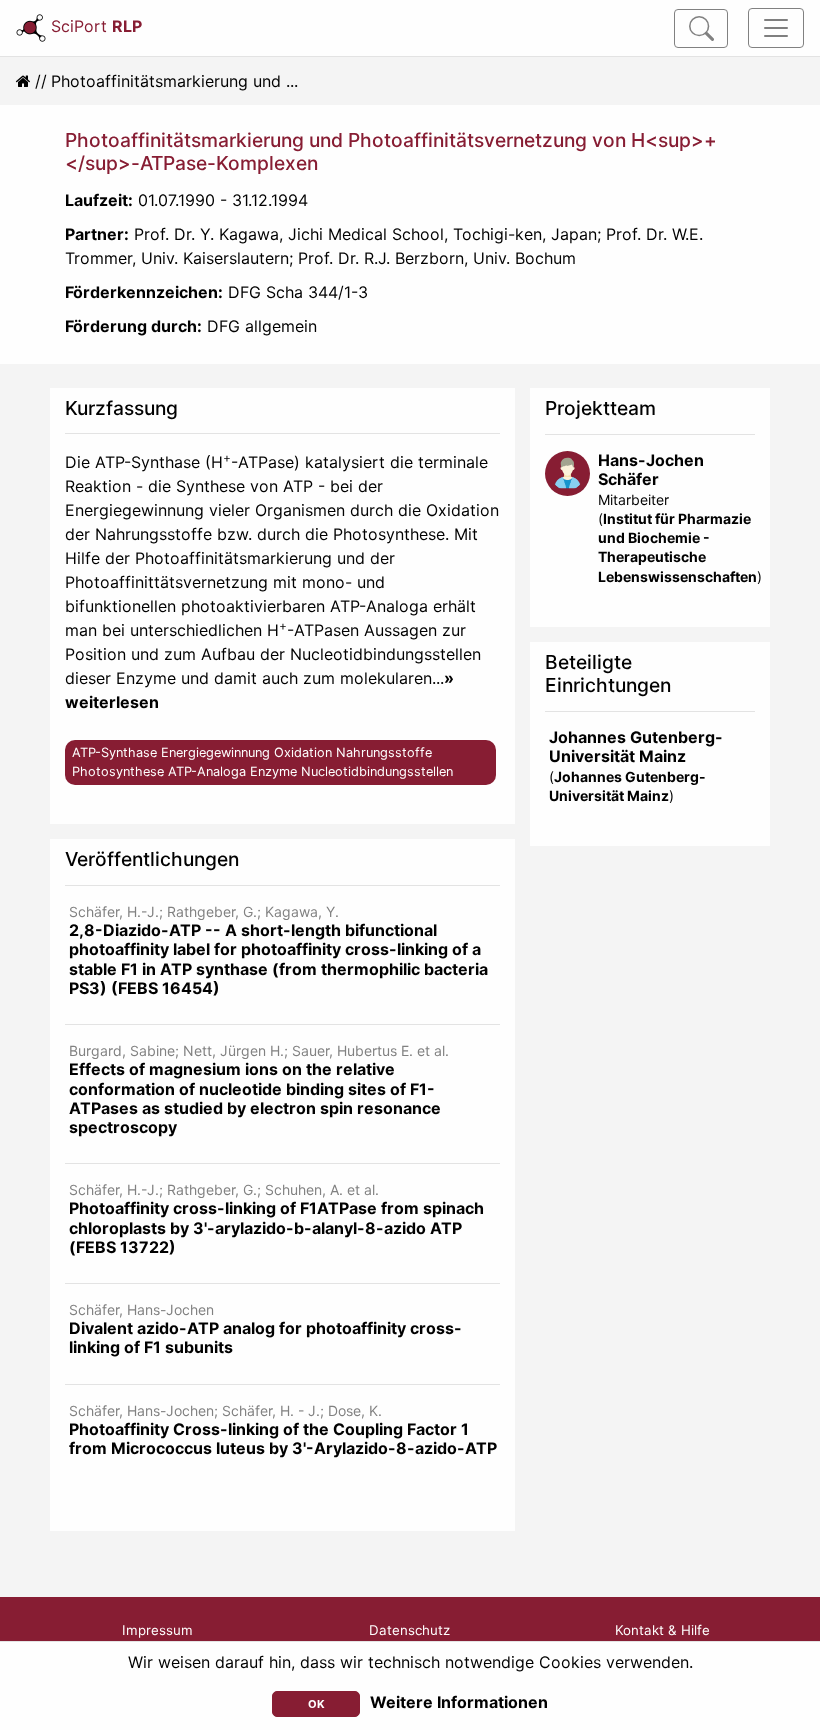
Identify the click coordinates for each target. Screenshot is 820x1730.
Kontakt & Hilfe (662, 1630)
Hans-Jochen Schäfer (651, 469)
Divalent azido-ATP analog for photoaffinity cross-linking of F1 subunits (265, 1337)
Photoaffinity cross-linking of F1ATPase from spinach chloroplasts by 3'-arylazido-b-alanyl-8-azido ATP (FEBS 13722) (276, 1227)
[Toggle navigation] (776, 28)
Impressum (157, 1630)
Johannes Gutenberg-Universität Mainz (636, 746)
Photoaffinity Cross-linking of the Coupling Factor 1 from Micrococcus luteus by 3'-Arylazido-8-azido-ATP (283, 1438)
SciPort (96, 26)
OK (316, 1704)
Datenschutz (409, 1630)
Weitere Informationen (459, 1702)
